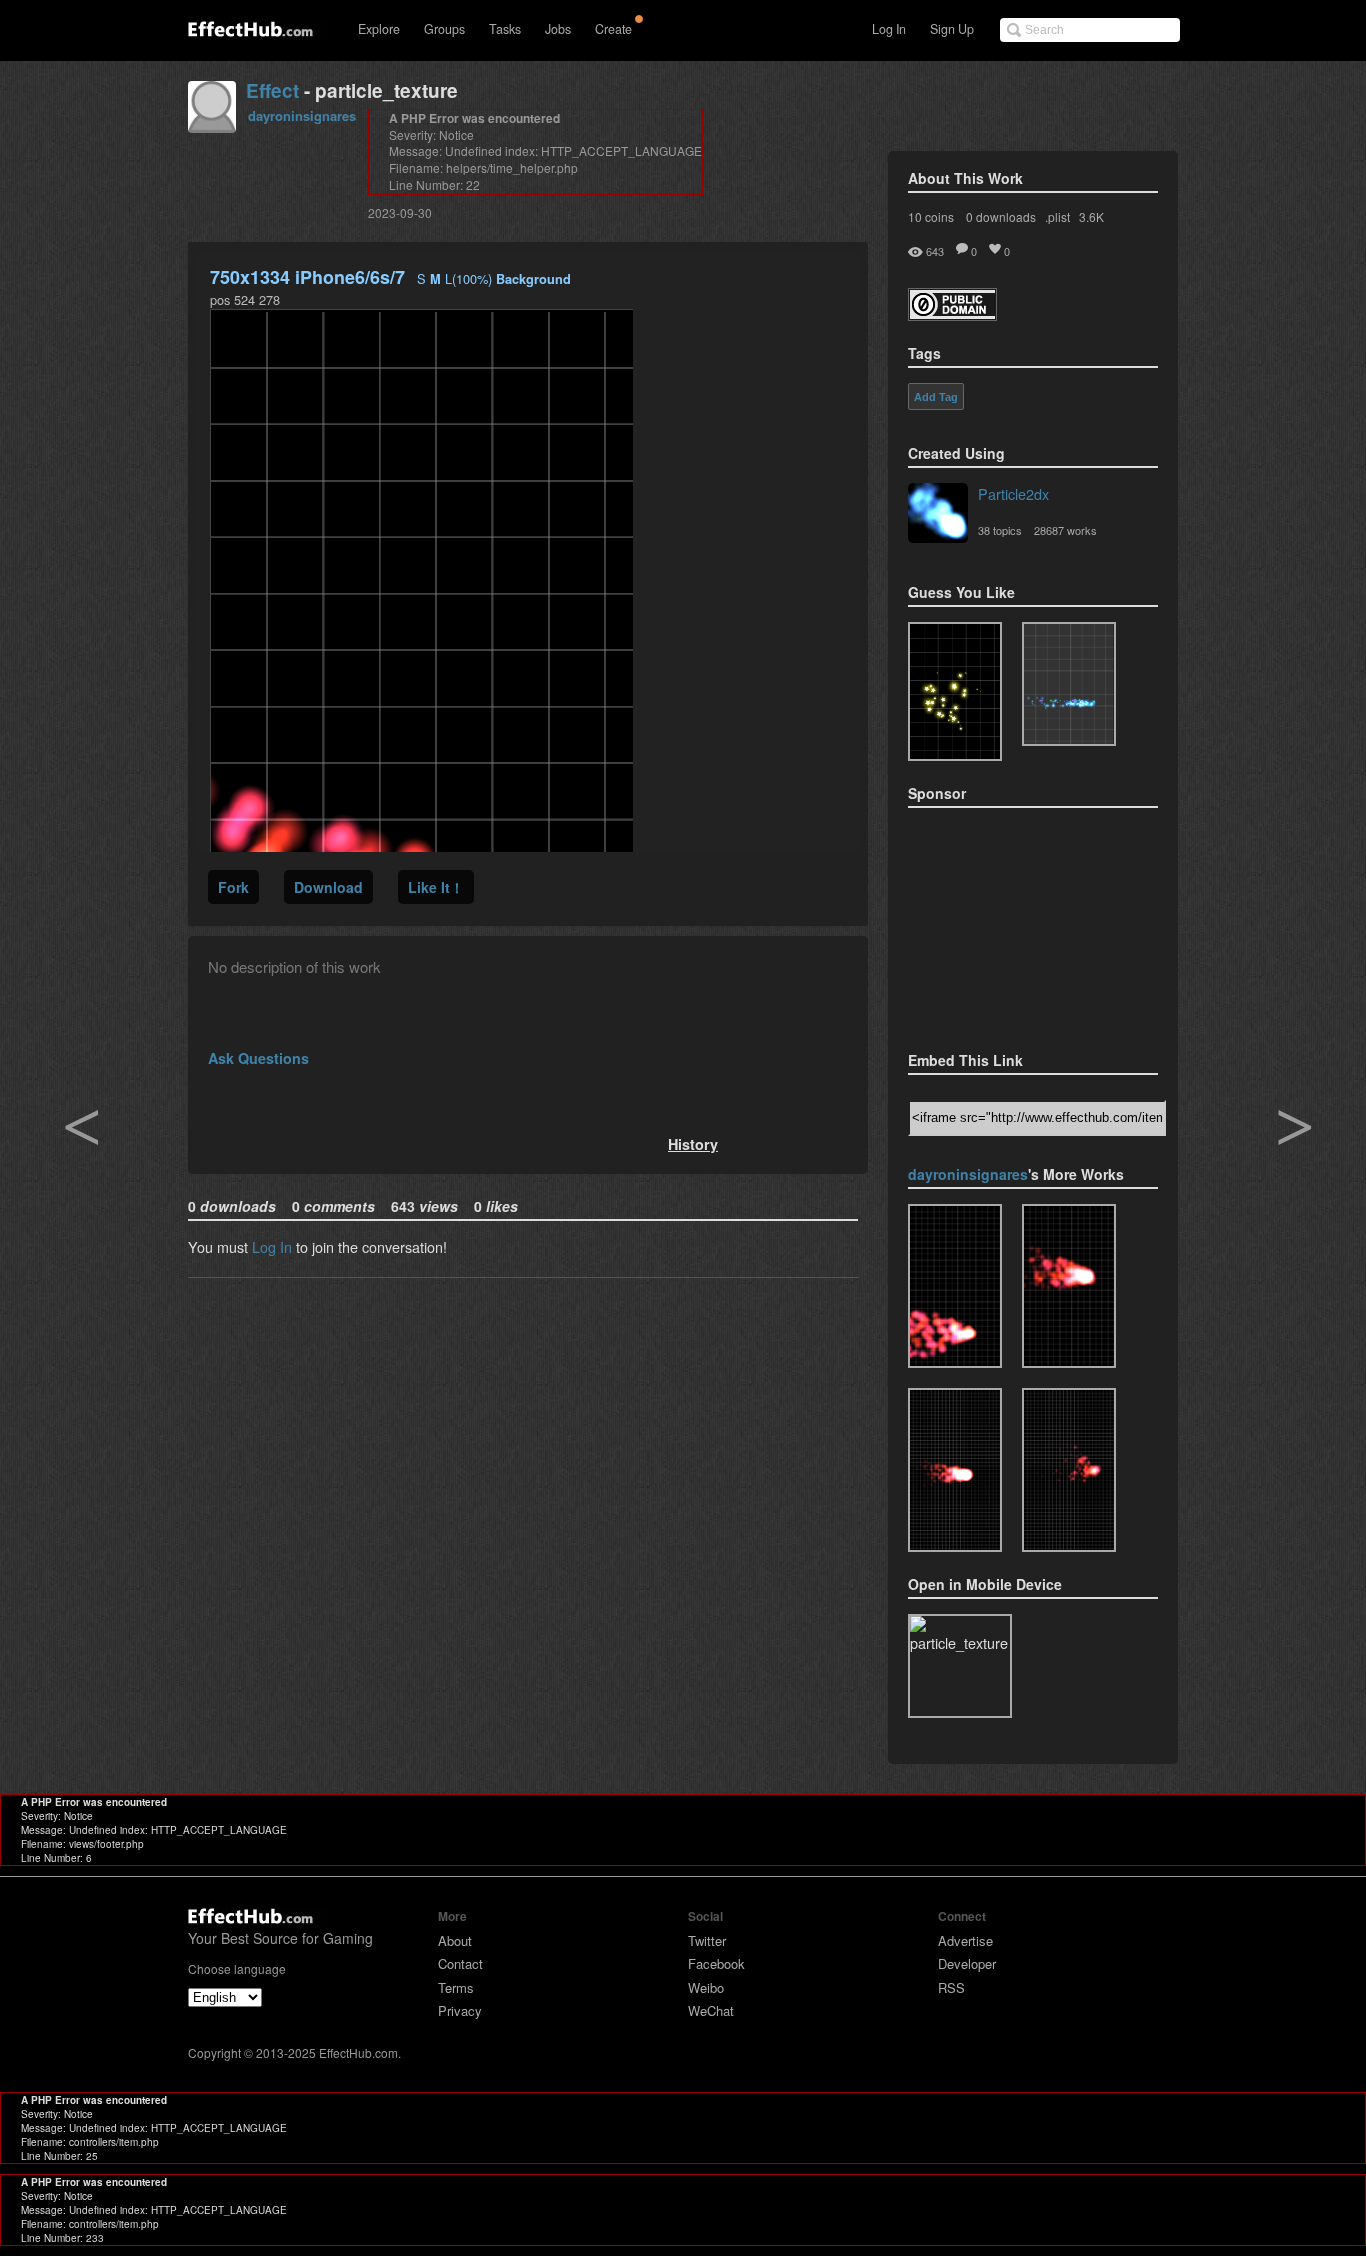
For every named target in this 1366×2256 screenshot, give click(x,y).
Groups (444, 29)
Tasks (505, 29)
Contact (460, 1963)
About (455, 1940)
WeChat (711, 2010)
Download (328, 887)
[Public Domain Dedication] (952, 314)
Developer (967, 1963)
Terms (456, 1987)
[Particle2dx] (938, 515)
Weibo (706, 1987)
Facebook (716, 1963)
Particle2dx (1013, 493)
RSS (951, 1987)
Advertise (965, 1940)
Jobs (558, 29)
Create (613, 29)
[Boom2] (955, 691)
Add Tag (936, 397)
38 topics (1000, 530)
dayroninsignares (302, 115)
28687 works (1065, 530)
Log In (889, 29)
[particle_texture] (1069, 684)
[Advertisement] (1008, 923)
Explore (379, 29)
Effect (272, 90)
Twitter (707, 1940)
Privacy (460, 2010)
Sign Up (952, 29)
